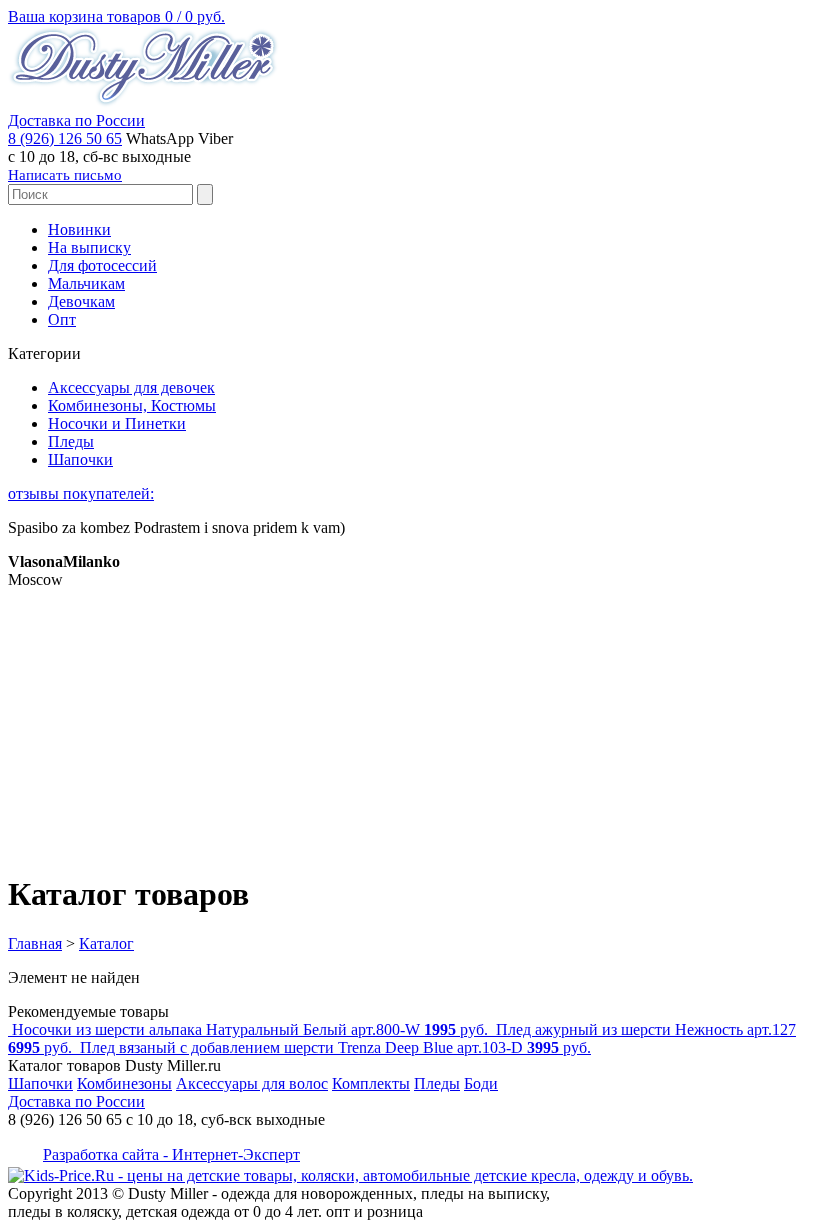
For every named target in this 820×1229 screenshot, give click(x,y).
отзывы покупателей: (81, 493)
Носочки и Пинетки (117, 423)
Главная (35, 943)
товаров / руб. (116, 16)
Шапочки (80, 459)
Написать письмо (65, 175)
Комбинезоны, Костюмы (132, 405)
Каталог (106, 943)
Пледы (71, 441)
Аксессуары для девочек (131, 387)
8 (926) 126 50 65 (65, 138)
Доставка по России (76, 120)
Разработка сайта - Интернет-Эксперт (171, 1154)
